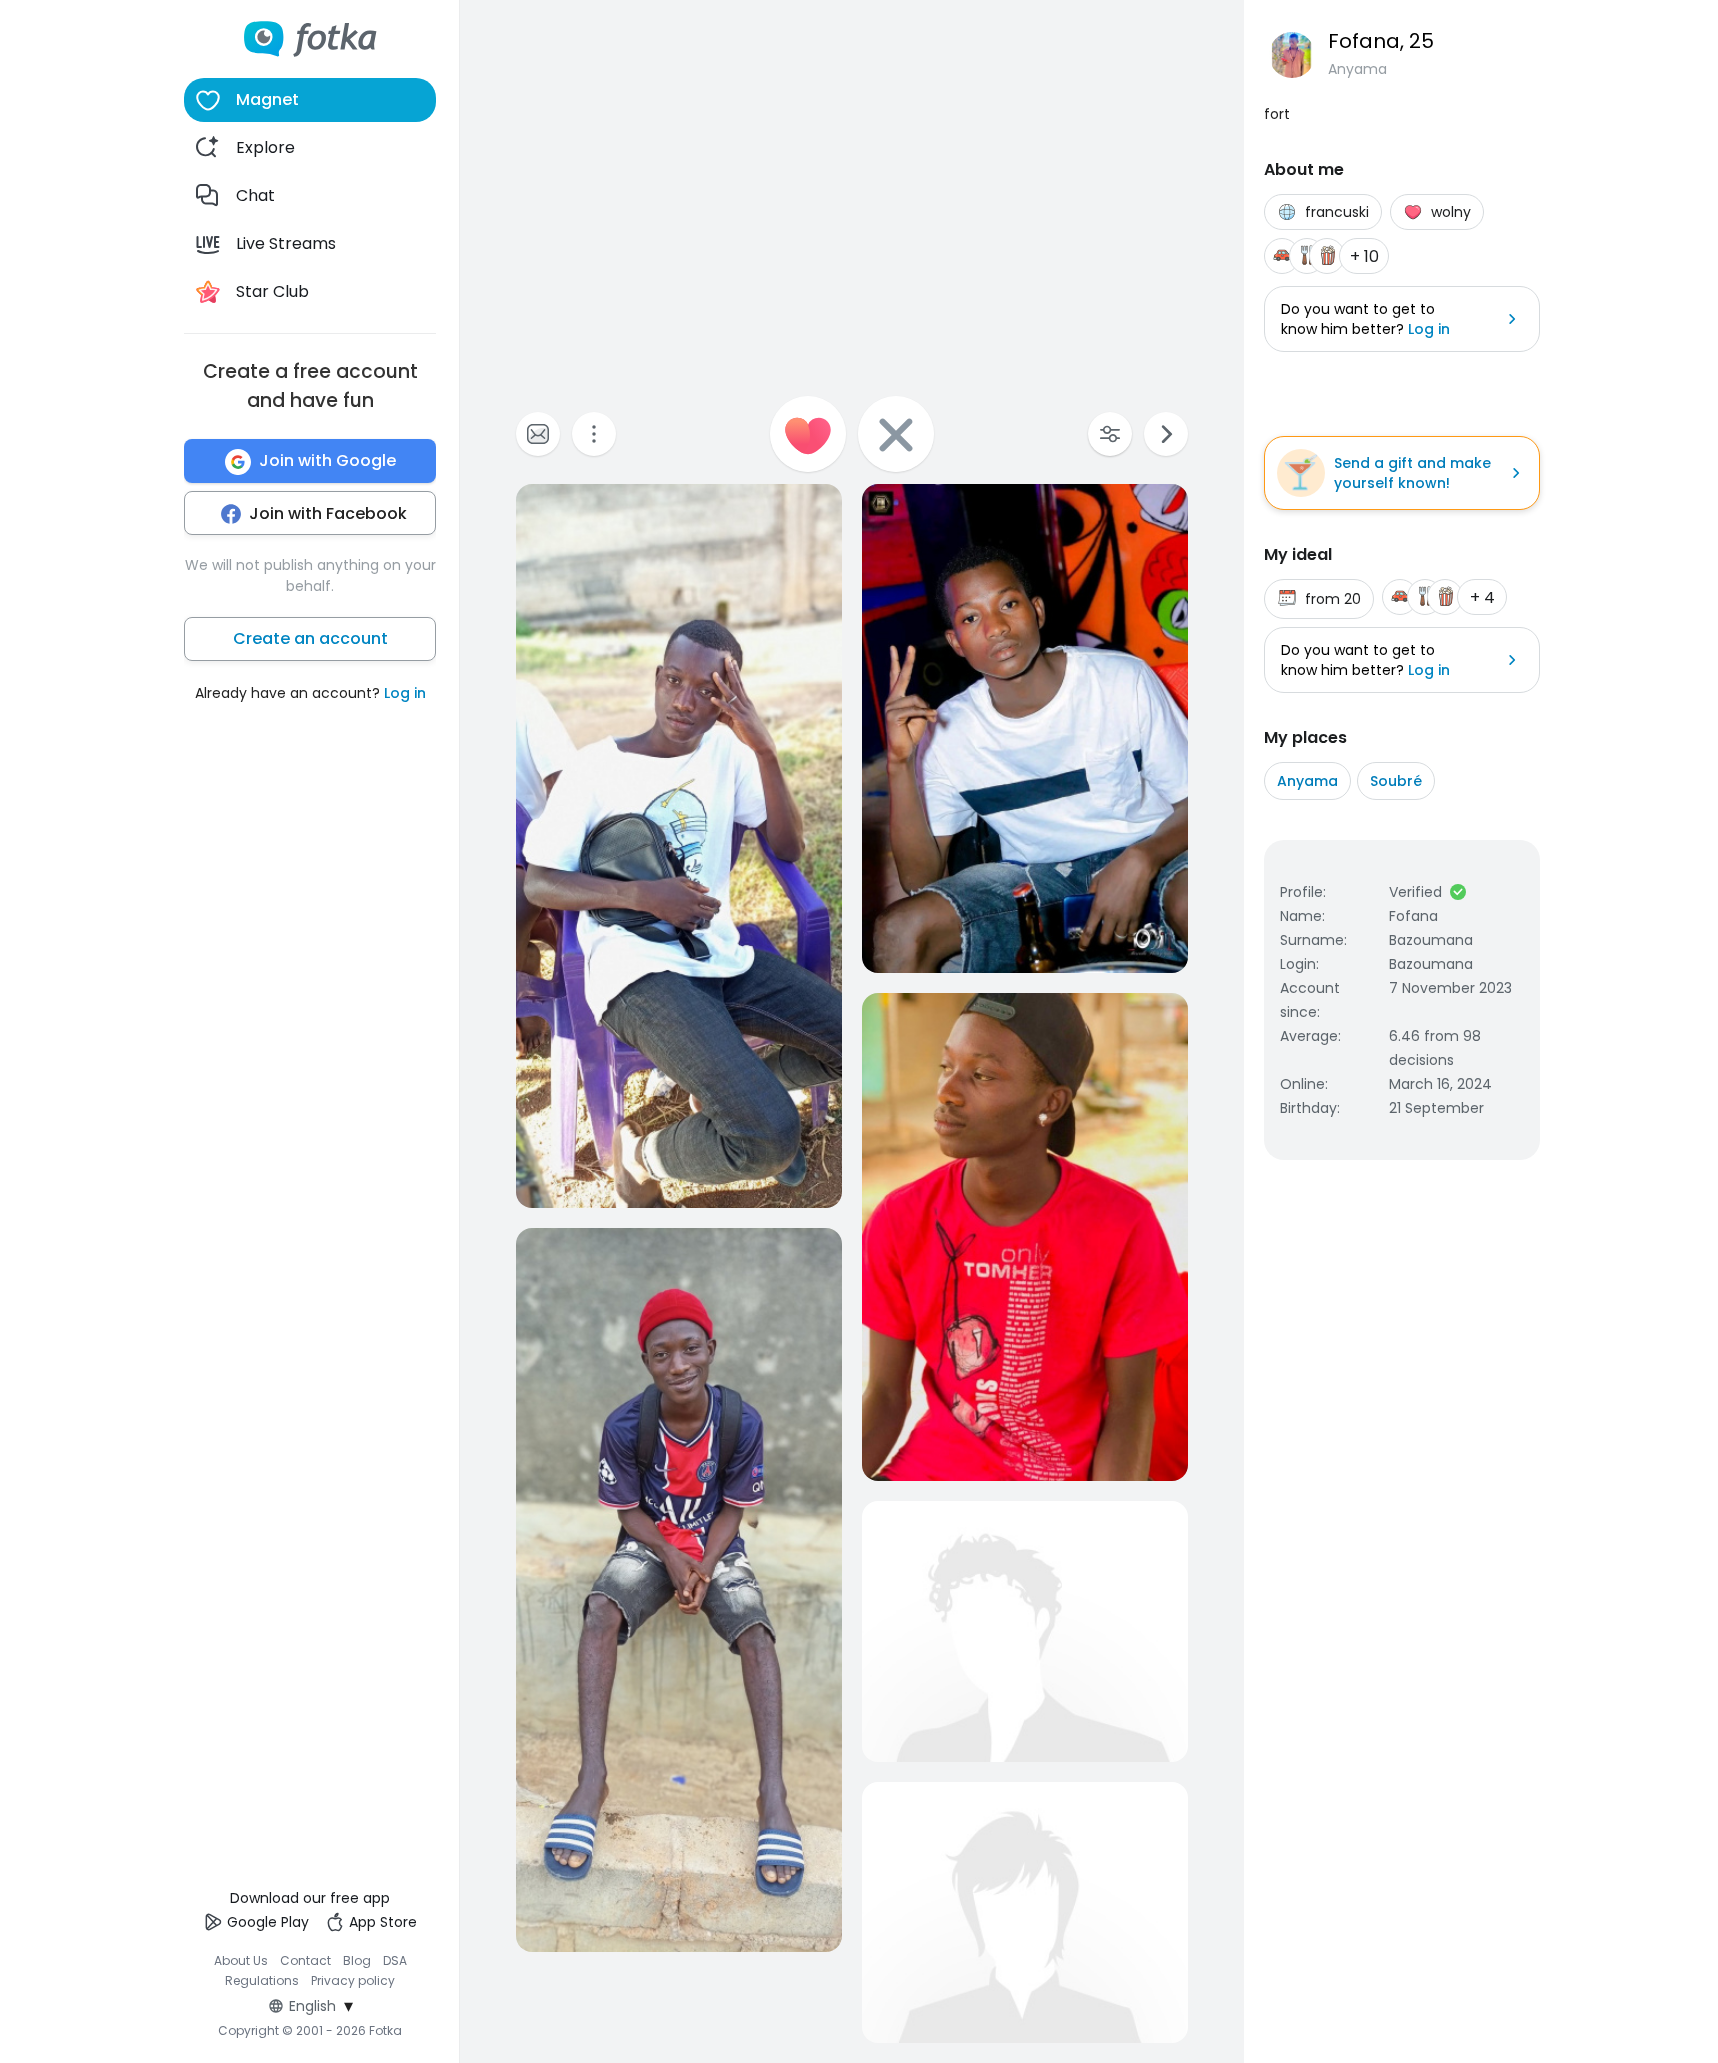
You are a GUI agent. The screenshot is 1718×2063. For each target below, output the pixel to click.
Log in (405, 694)
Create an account (310, 639)
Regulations (262, 1980)
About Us (241, 1960)
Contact (305, 1960)
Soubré (1396, 781)
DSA (395, 1960)
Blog (357, 1960)
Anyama (1307, 781)
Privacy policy (353, 1980)
